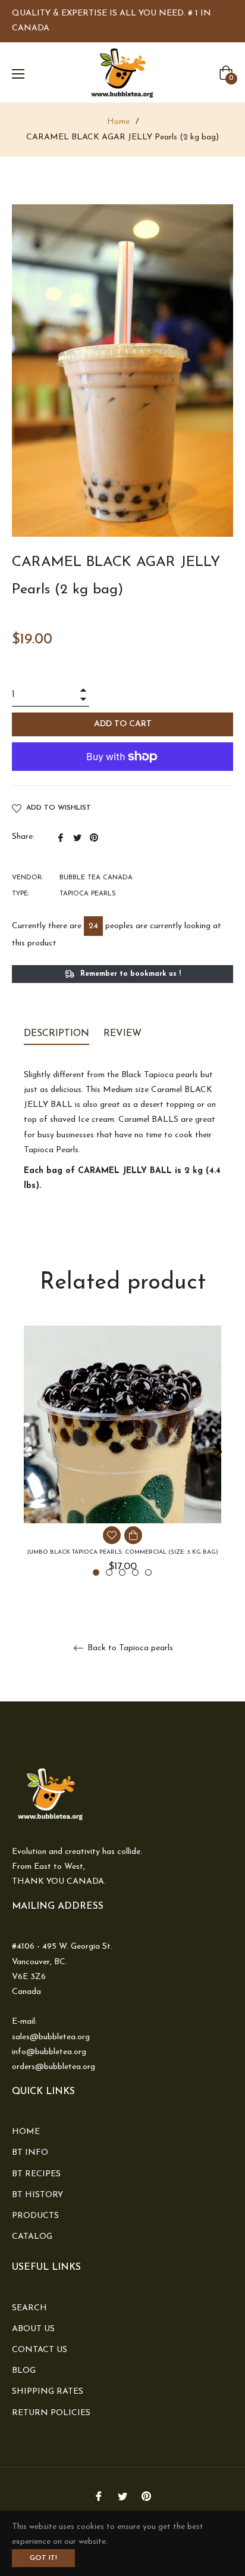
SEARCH (29, 2308)
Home (118, 122)
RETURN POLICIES (51, 2413)
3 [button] (122, 1572)
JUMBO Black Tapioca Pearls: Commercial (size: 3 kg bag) (122, 1552)
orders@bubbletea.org (54, 2067)
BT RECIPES (36, 2174)
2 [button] (109, 1572)
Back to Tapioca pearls (129, 1648)
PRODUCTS (35, 2216)
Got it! (43, 2558)
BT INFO (30, 2153)
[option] (122, 1452)
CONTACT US (40, 2350)
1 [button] (96, 1572)
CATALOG (32, 2237)
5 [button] (148, 1572)
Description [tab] (56, 1034)
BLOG (24, 2371)
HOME (26, 2132)
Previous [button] (27, 1452)
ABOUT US (33, 2329)
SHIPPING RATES (48, 2392)
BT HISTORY (37, 2195)
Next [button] (218, 1452)
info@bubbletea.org (49, 2052)
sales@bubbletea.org (51, 2037)
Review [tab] (124, 1034)
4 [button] (135, 1572)
